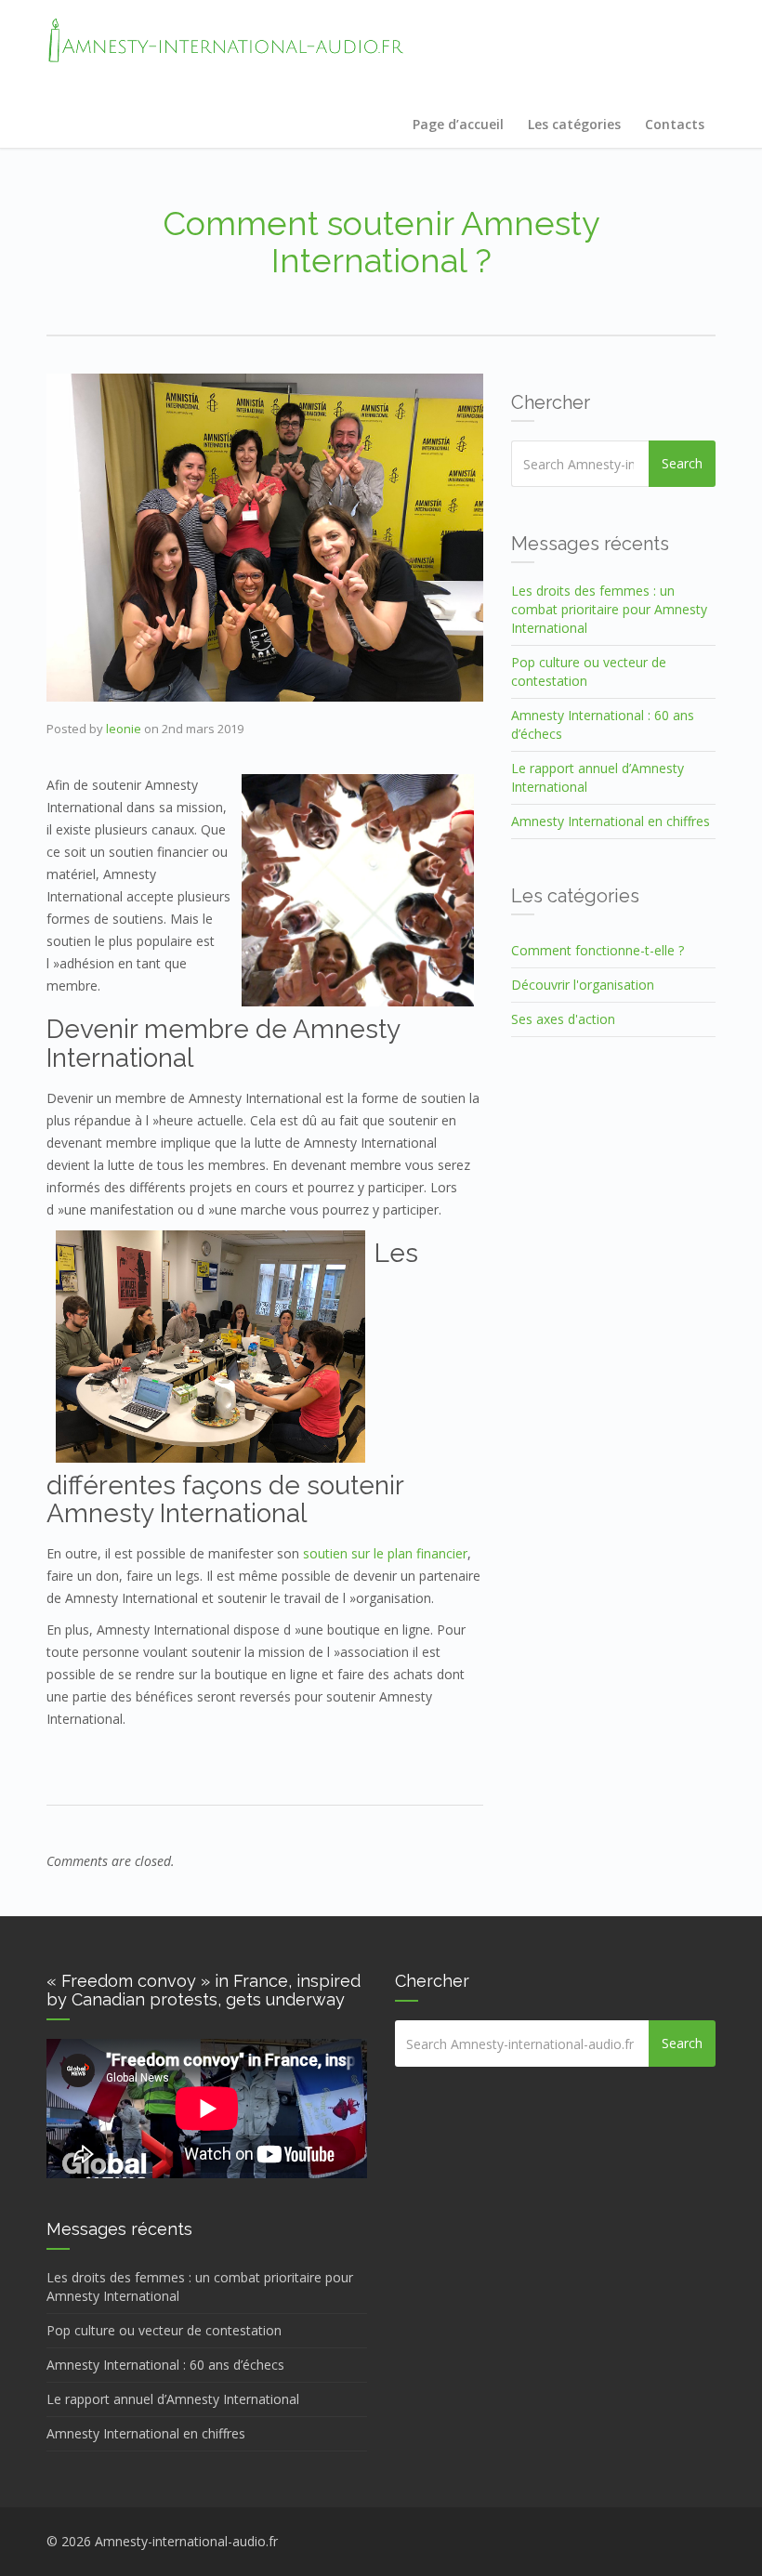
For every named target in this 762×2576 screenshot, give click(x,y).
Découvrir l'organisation (583, 985)
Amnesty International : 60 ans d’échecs (165, 2365)
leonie (124, 729)
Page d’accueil (458, 124)
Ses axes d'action (563, 1019)
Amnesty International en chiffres (611, 821)
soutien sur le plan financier (385, 1553)
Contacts (675, 124)
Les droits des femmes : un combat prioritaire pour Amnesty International (609, 609)
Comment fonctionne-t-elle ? (598, 950)
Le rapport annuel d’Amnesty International (173, 2399)
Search (682, 463)
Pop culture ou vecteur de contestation (164, 2330)
